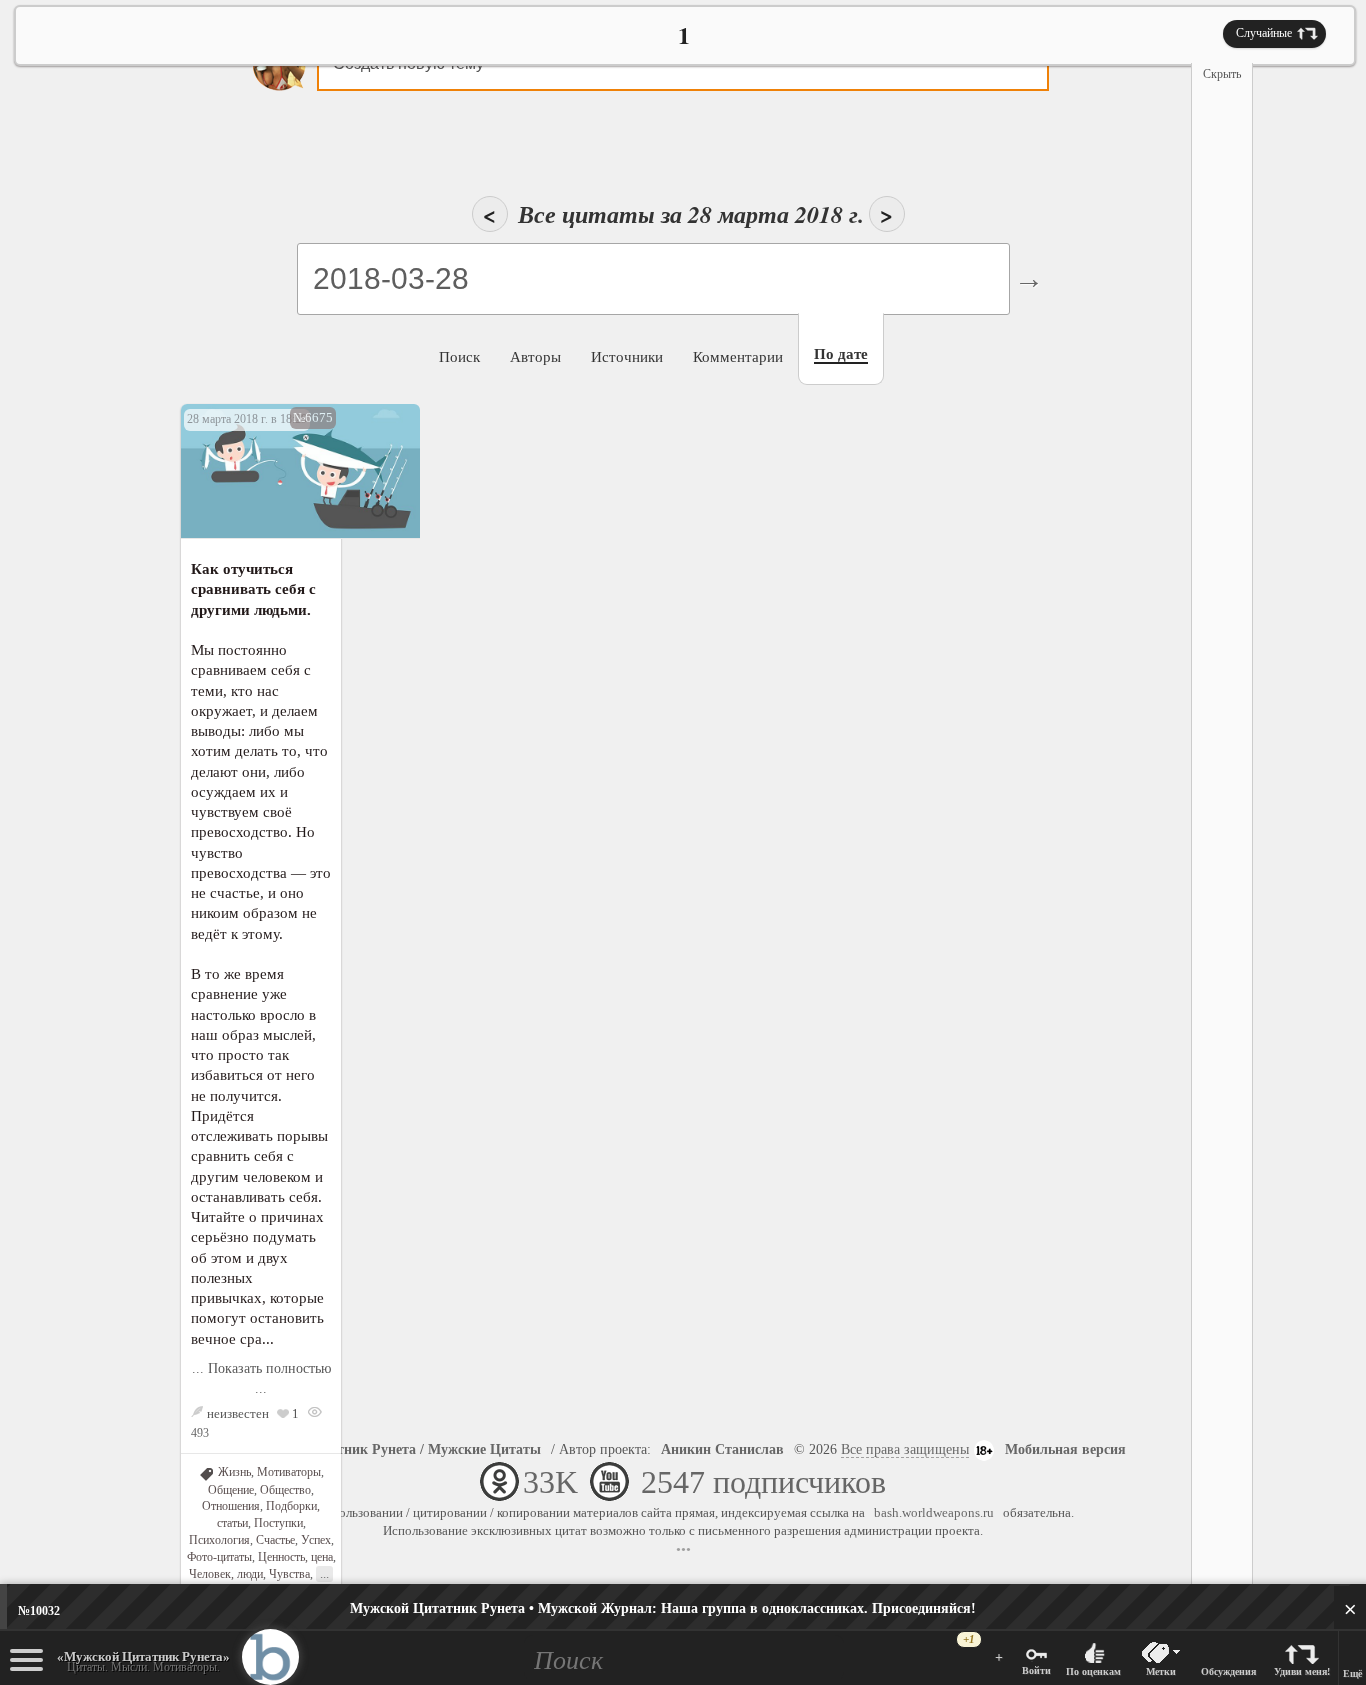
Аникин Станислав (722, 1449)
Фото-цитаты (219, 1557)
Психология (219, 1540)
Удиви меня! (1302, 1671)
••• (683, 1549)
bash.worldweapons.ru (934, 1512)
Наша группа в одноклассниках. (663, 1608)
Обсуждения (1228, 1671)
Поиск (459, 356)
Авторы (535, 356)
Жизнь (234, 1472)
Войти (1036, 1670)
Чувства (289, 1574)
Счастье (275, 1540)
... (324, 1573)
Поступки (278, 1523)
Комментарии (738, 356)
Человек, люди (226, 1574)
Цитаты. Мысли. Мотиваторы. (143, 1661)
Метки (1161, 1671)
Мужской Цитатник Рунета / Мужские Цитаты (391, 1449)
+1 (969, 1639)
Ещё (1352, 1673)
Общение (231, 1490)
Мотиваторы (289, 1472)
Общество (285, 1490)
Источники (627, 356)
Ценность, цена (295, 1557)
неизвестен (238, 1413)
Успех (316, 1540)
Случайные (1264, 33)
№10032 (39, 1611)
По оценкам (1093, 1671)
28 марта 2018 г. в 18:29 (247, 419)
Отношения (231, 1506)
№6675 (313, 417)
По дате (841, 353)
